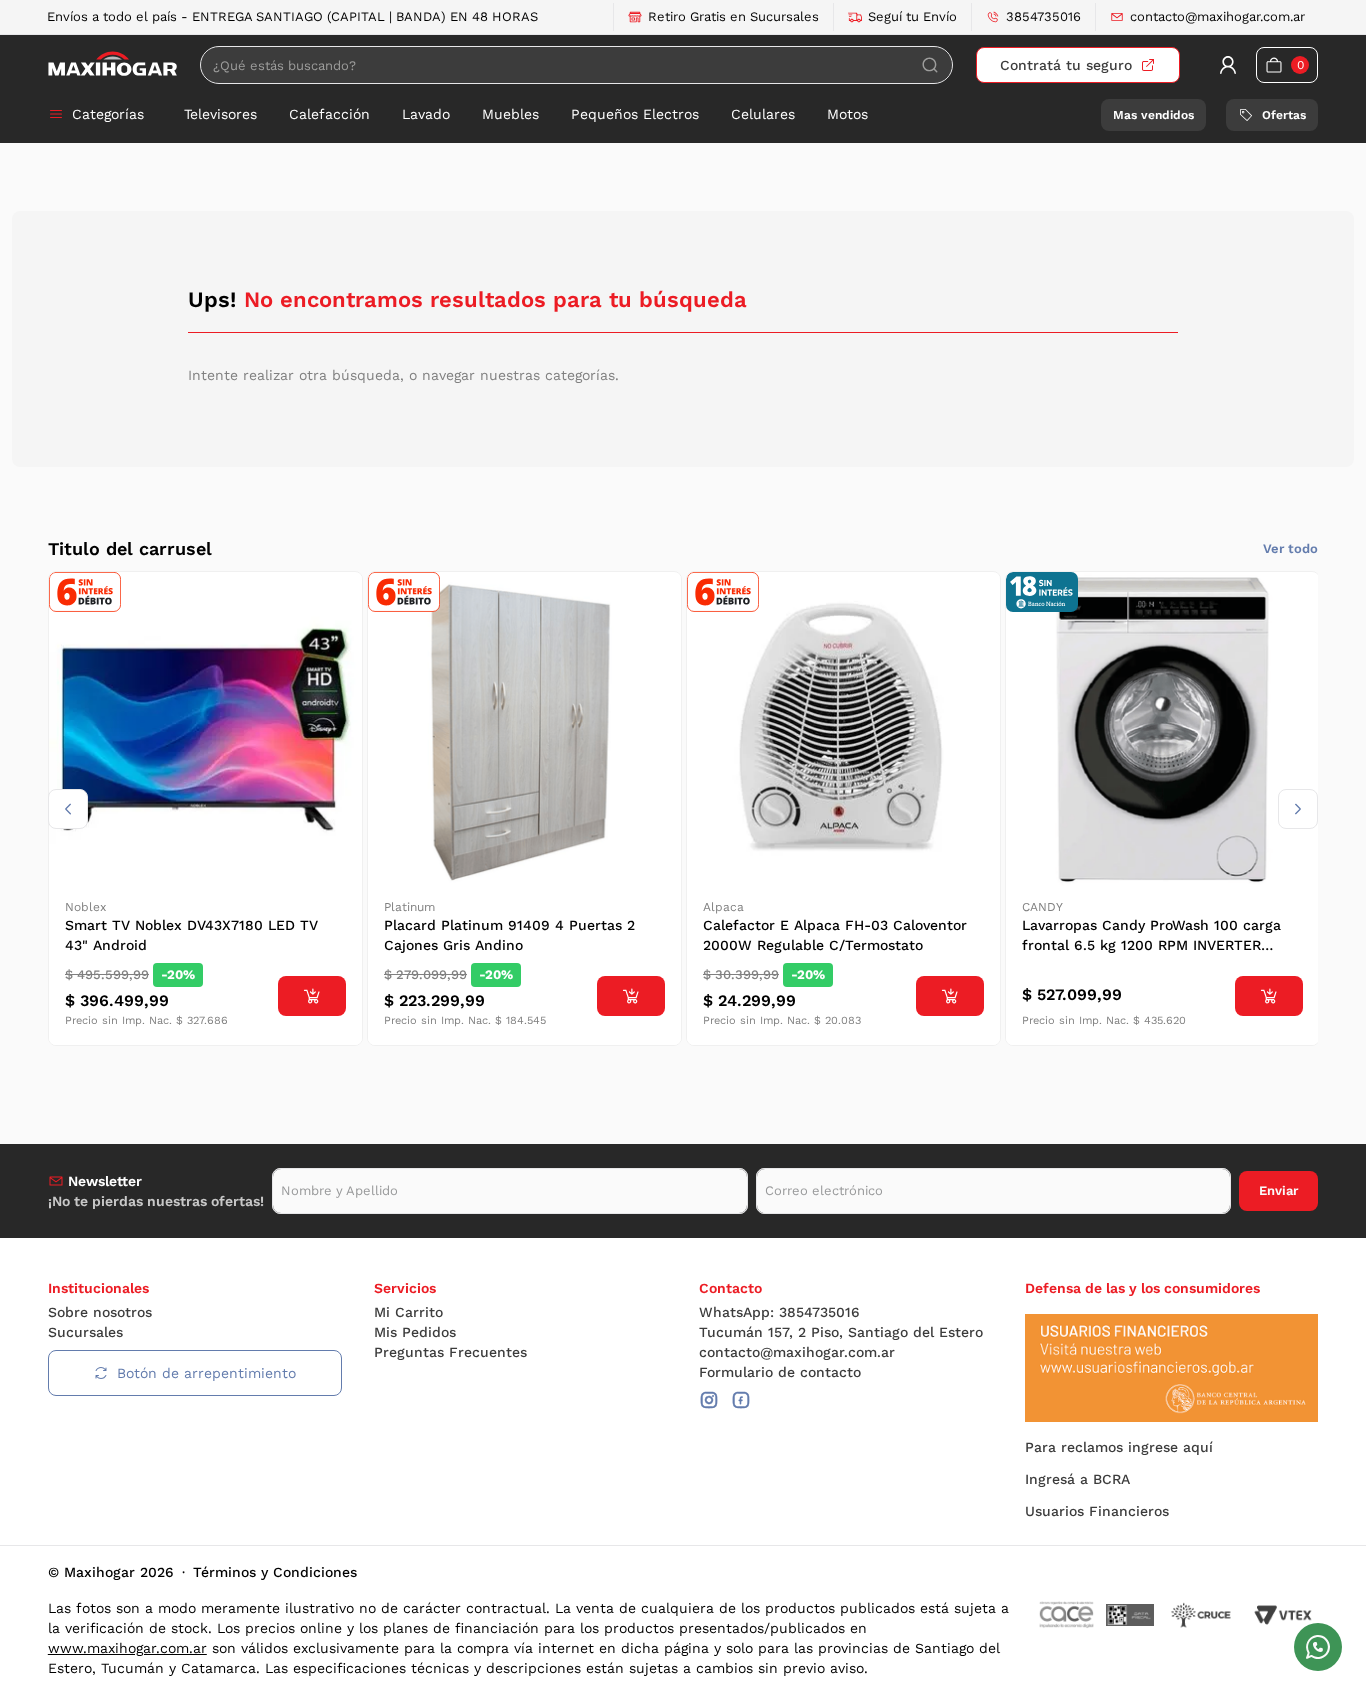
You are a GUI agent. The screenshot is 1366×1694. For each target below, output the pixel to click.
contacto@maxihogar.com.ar (1217, 16)
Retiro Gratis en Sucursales (733, 16)
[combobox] (576, 65)
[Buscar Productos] (930, 65)
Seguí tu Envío (912, 16)
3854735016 (1043, 16)
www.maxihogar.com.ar (127, 1648)
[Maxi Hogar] (112, 64)
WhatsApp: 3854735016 (779, 1312)
